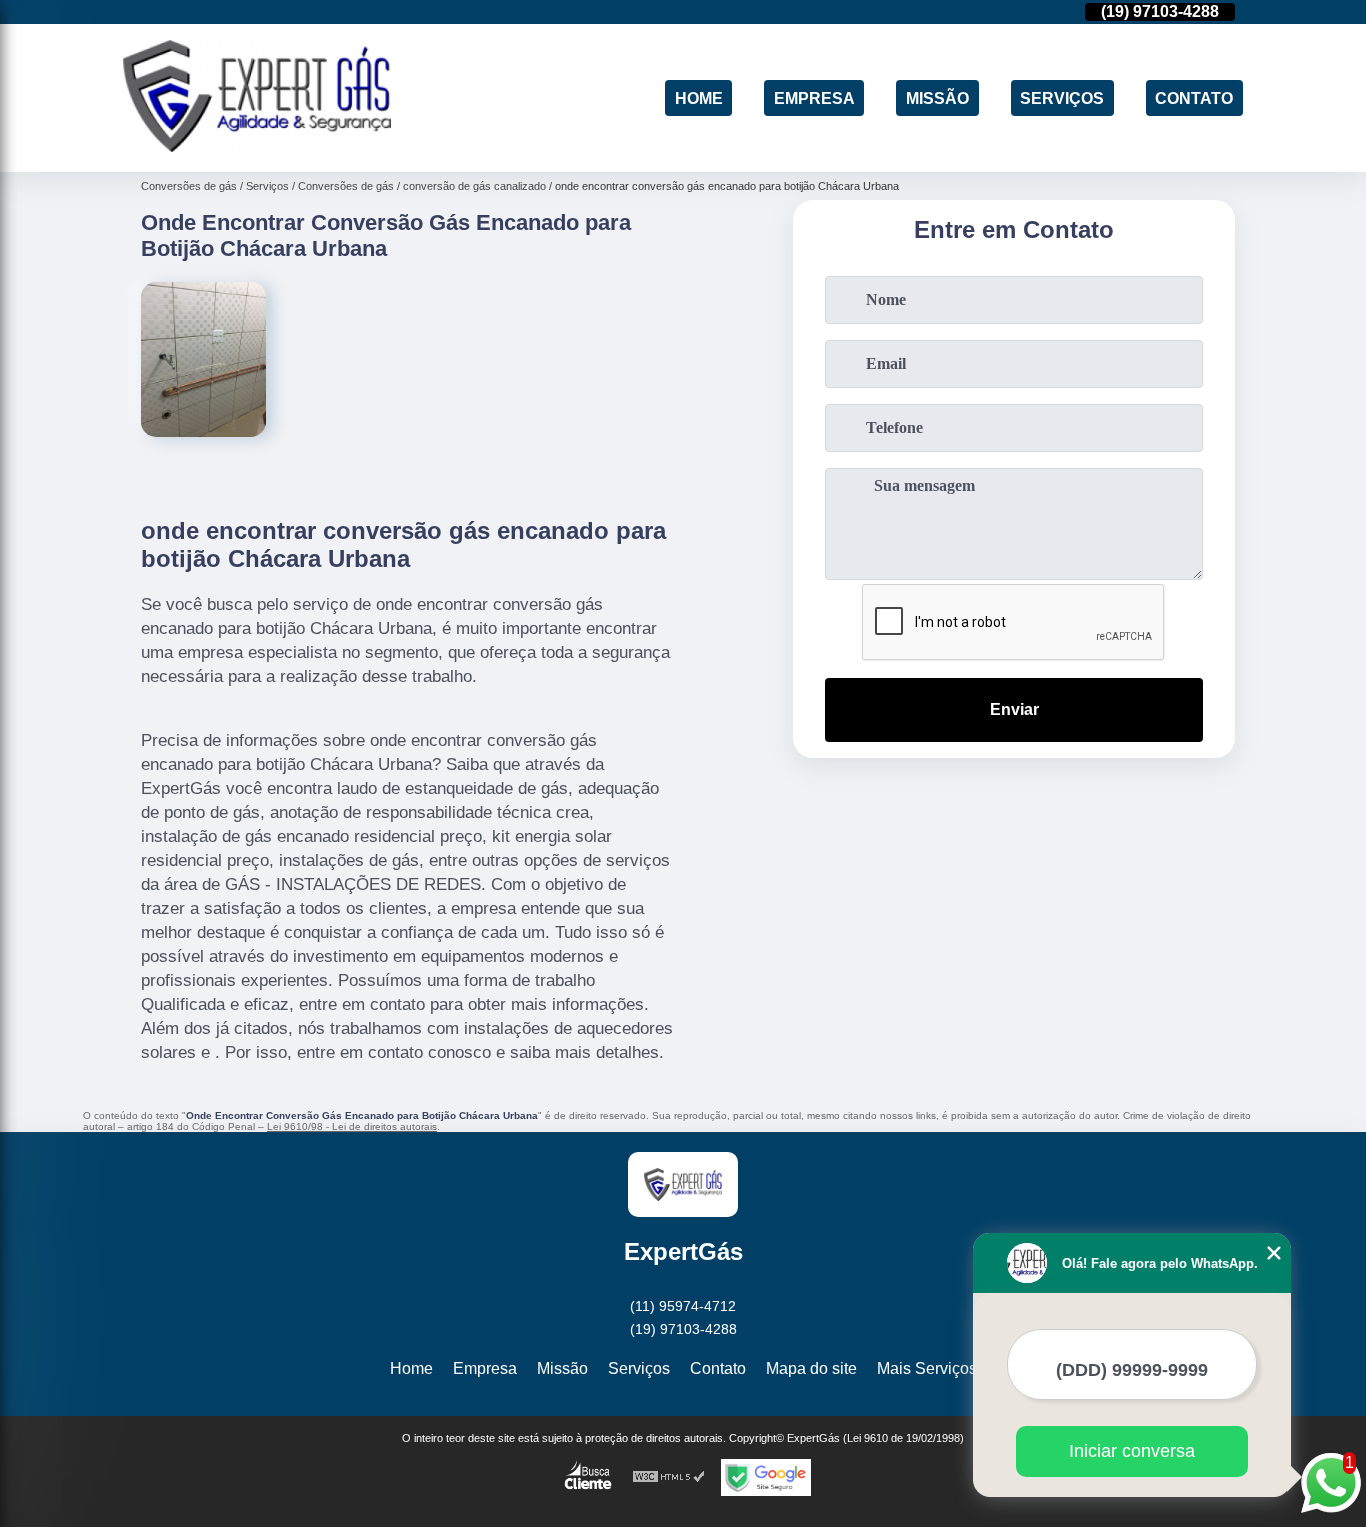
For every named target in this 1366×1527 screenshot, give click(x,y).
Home (699, 97)
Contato (1194, 97)
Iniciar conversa (1132, 1451)
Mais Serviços (927, 1368)
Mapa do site (811, 1368)
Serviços (1062, 97)
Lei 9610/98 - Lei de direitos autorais (352, 1126)
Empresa (814, 97)
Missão (937, 97)
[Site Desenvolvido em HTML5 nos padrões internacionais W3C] (669, 1477)
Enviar (1014, 709)
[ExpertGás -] (257, 146)
